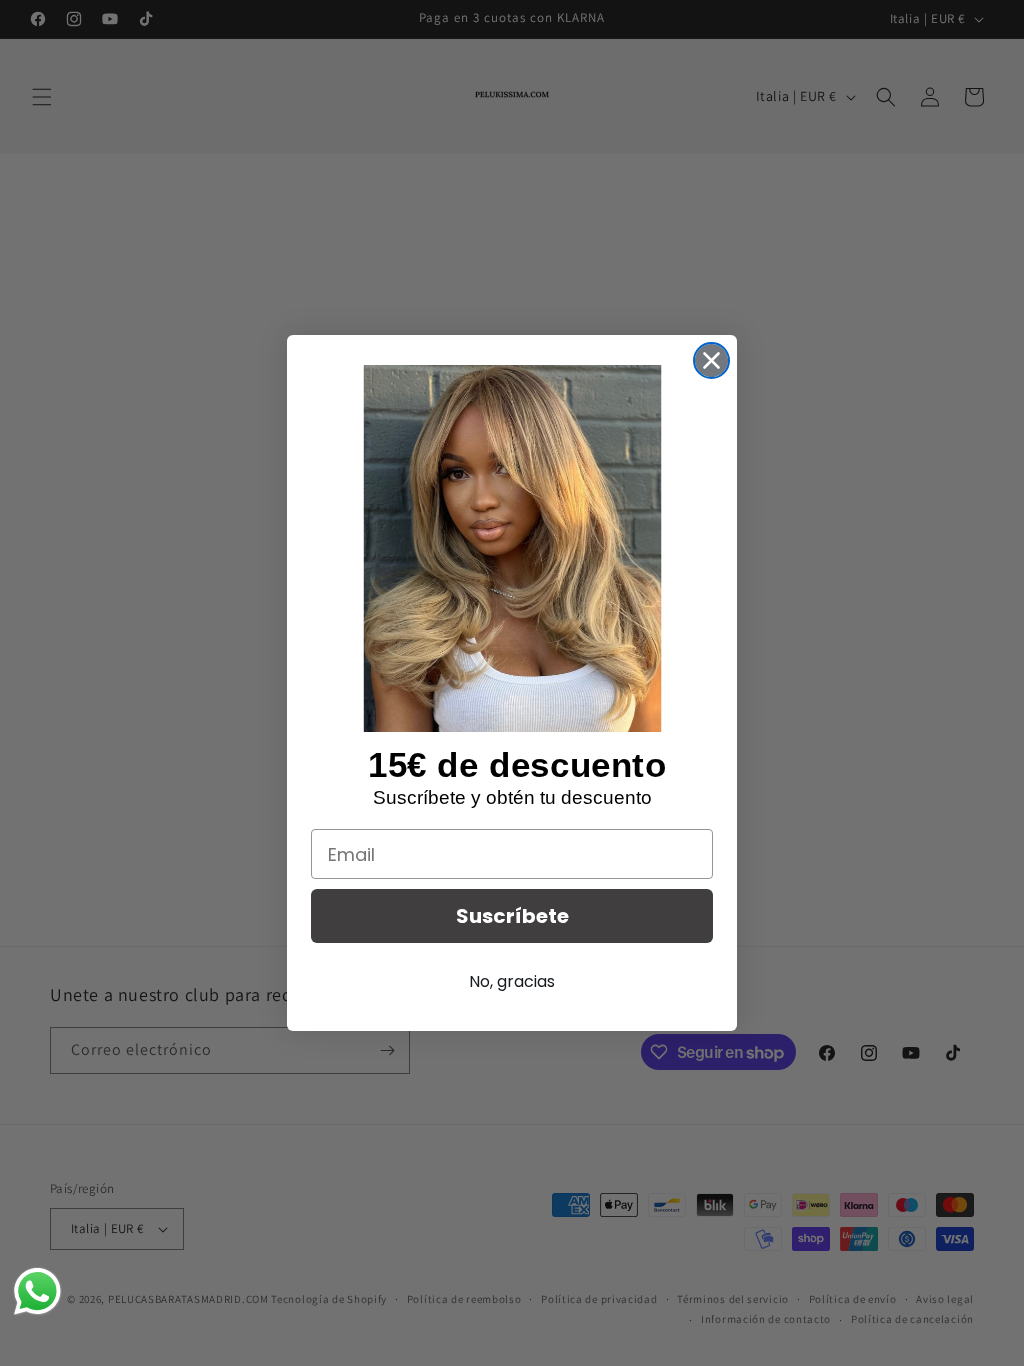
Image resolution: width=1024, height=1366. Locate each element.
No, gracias (512, 981)
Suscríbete (512, 916)
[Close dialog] (711, 360)
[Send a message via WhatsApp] (37, 1291)
